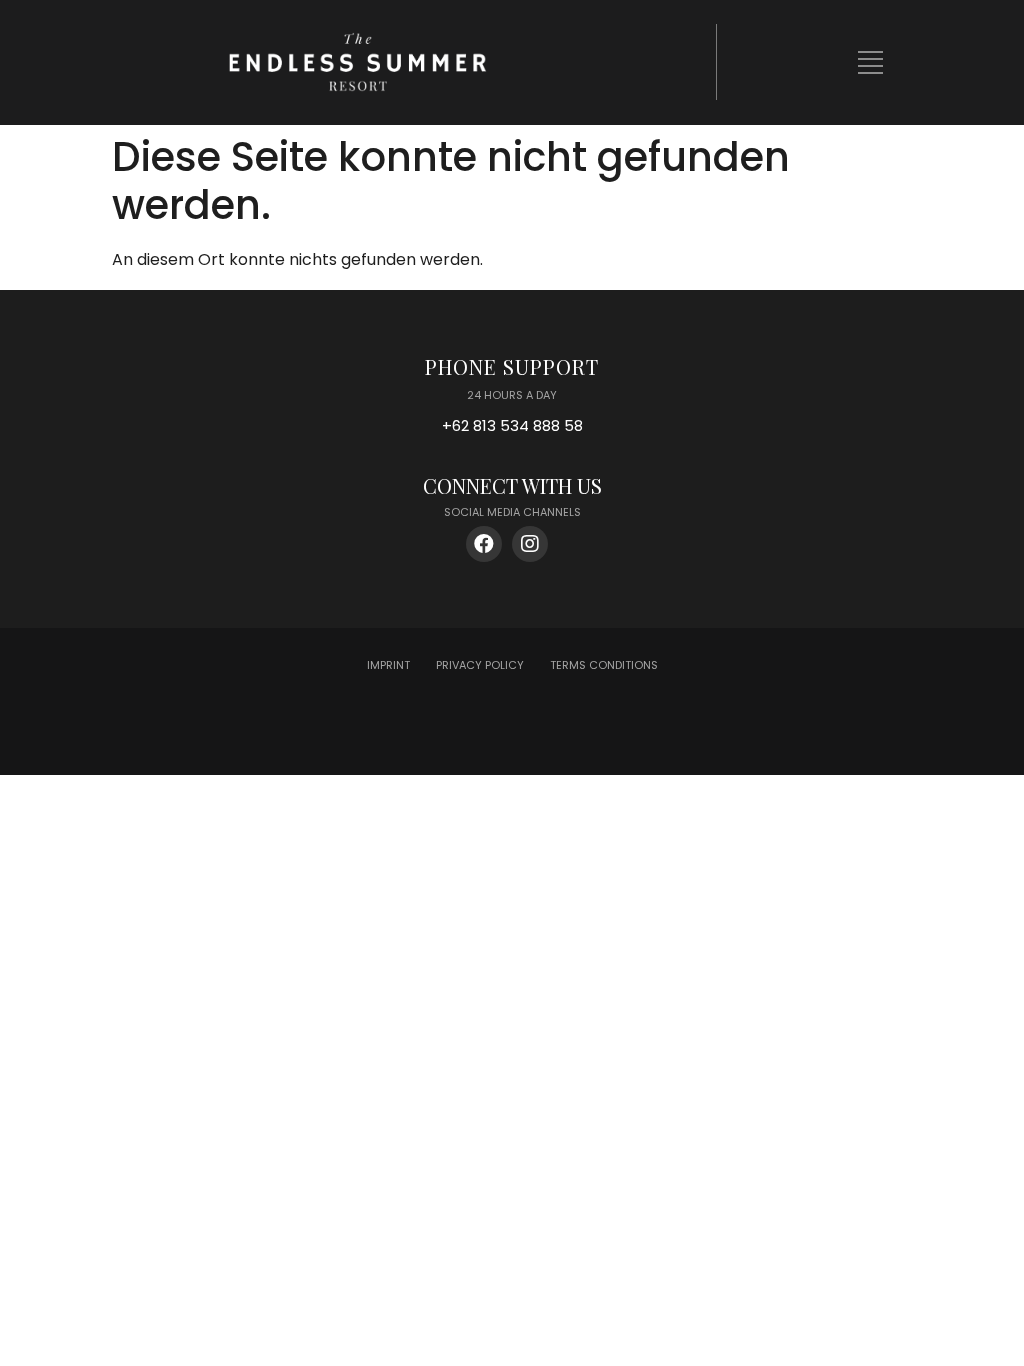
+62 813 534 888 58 (512, 425)
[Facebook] (484, 544)
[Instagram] (530, 544)
